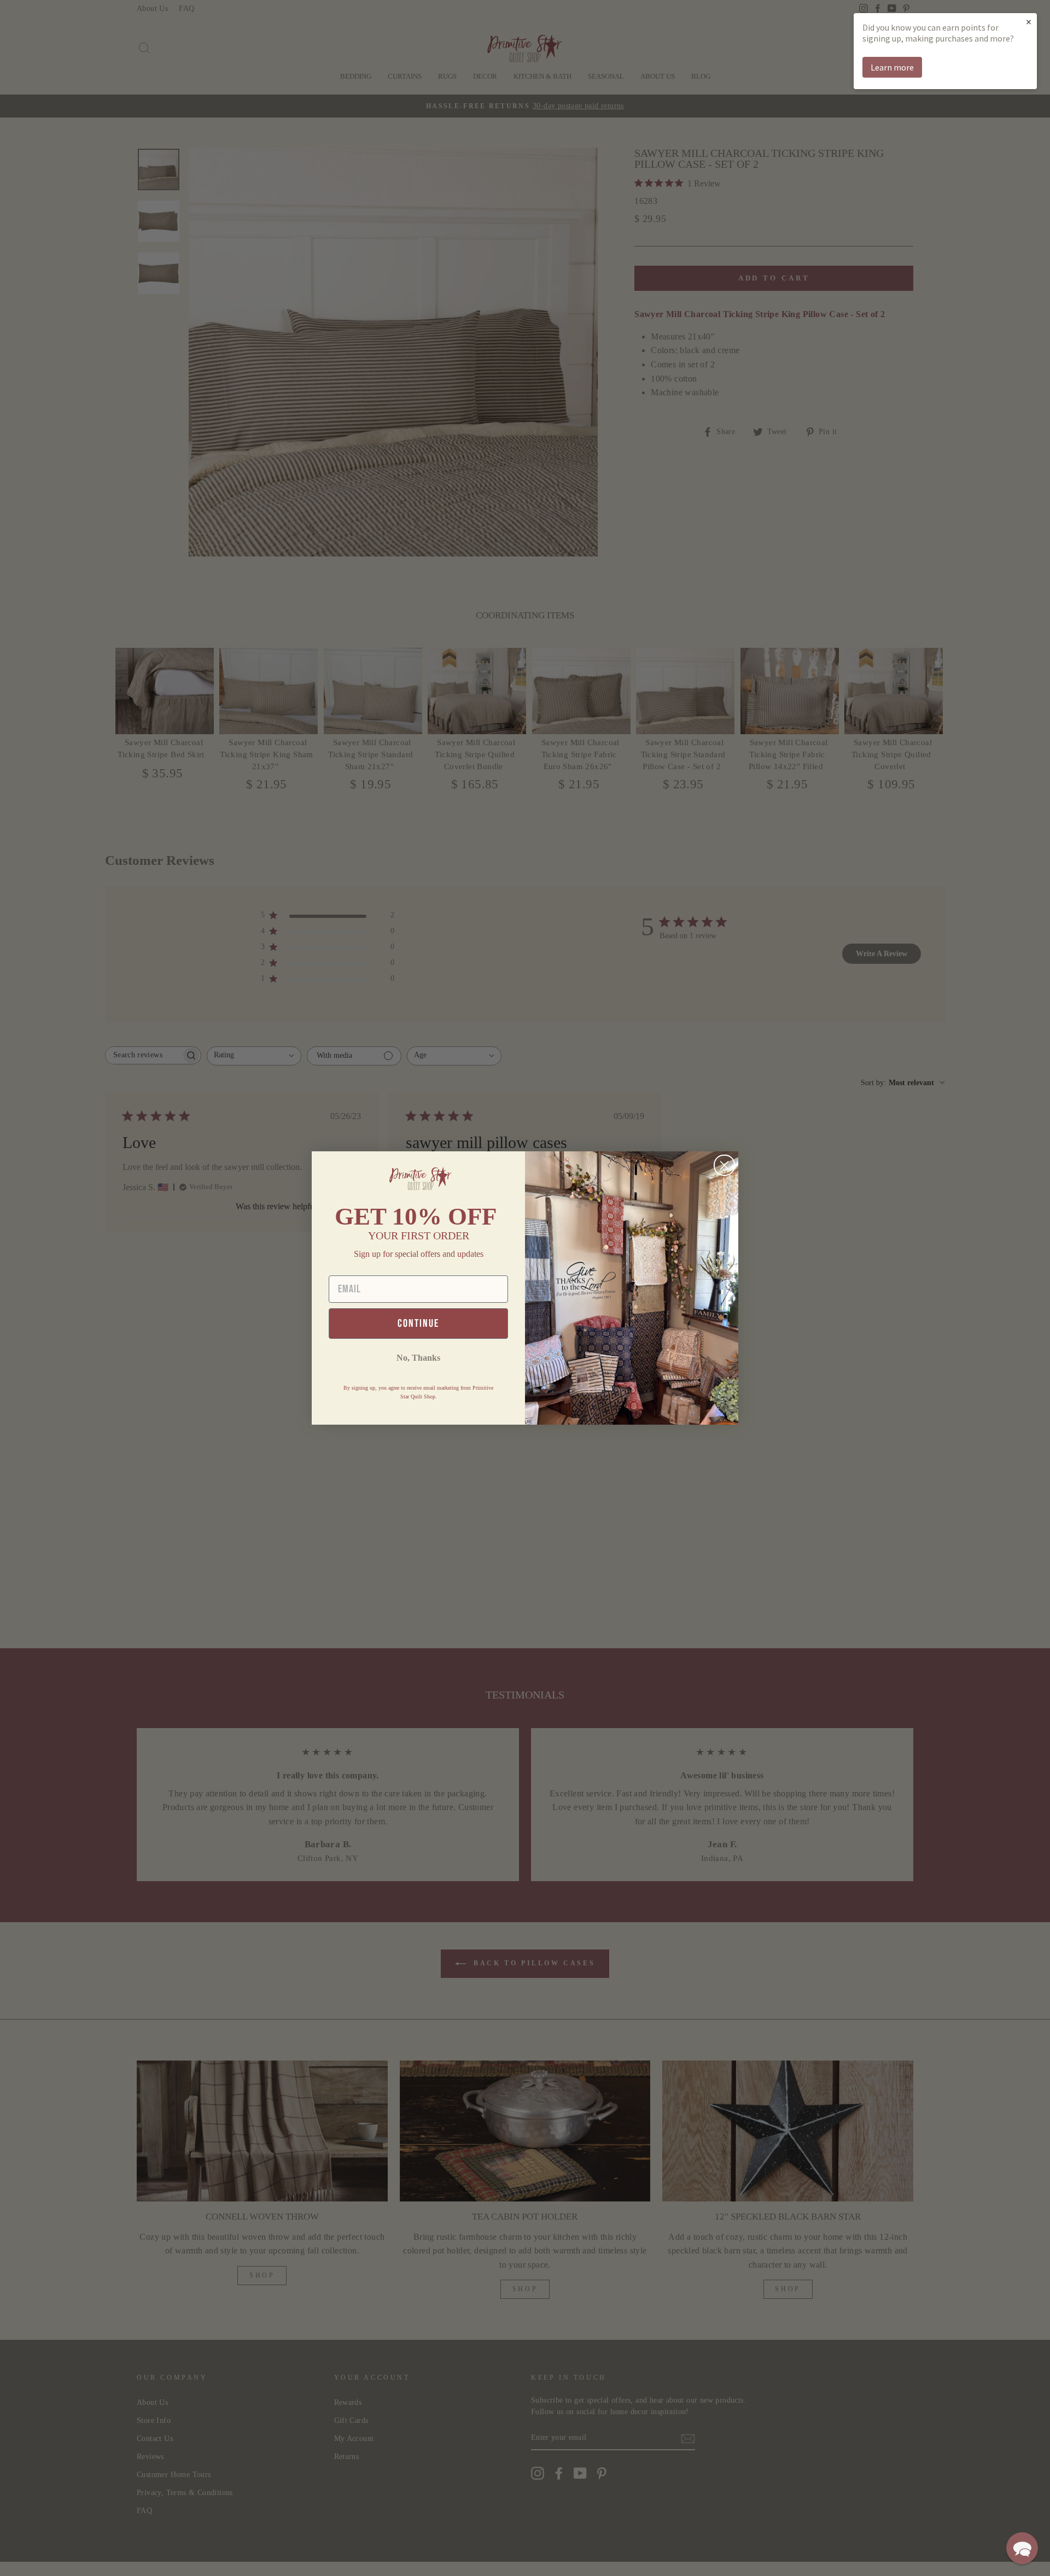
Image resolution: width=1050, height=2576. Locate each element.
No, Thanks (418, 1358)
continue (418, 1324)
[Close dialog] (724, 1165)
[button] (1022, 2548)
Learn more (892, 67)
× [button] (1029, 22)
